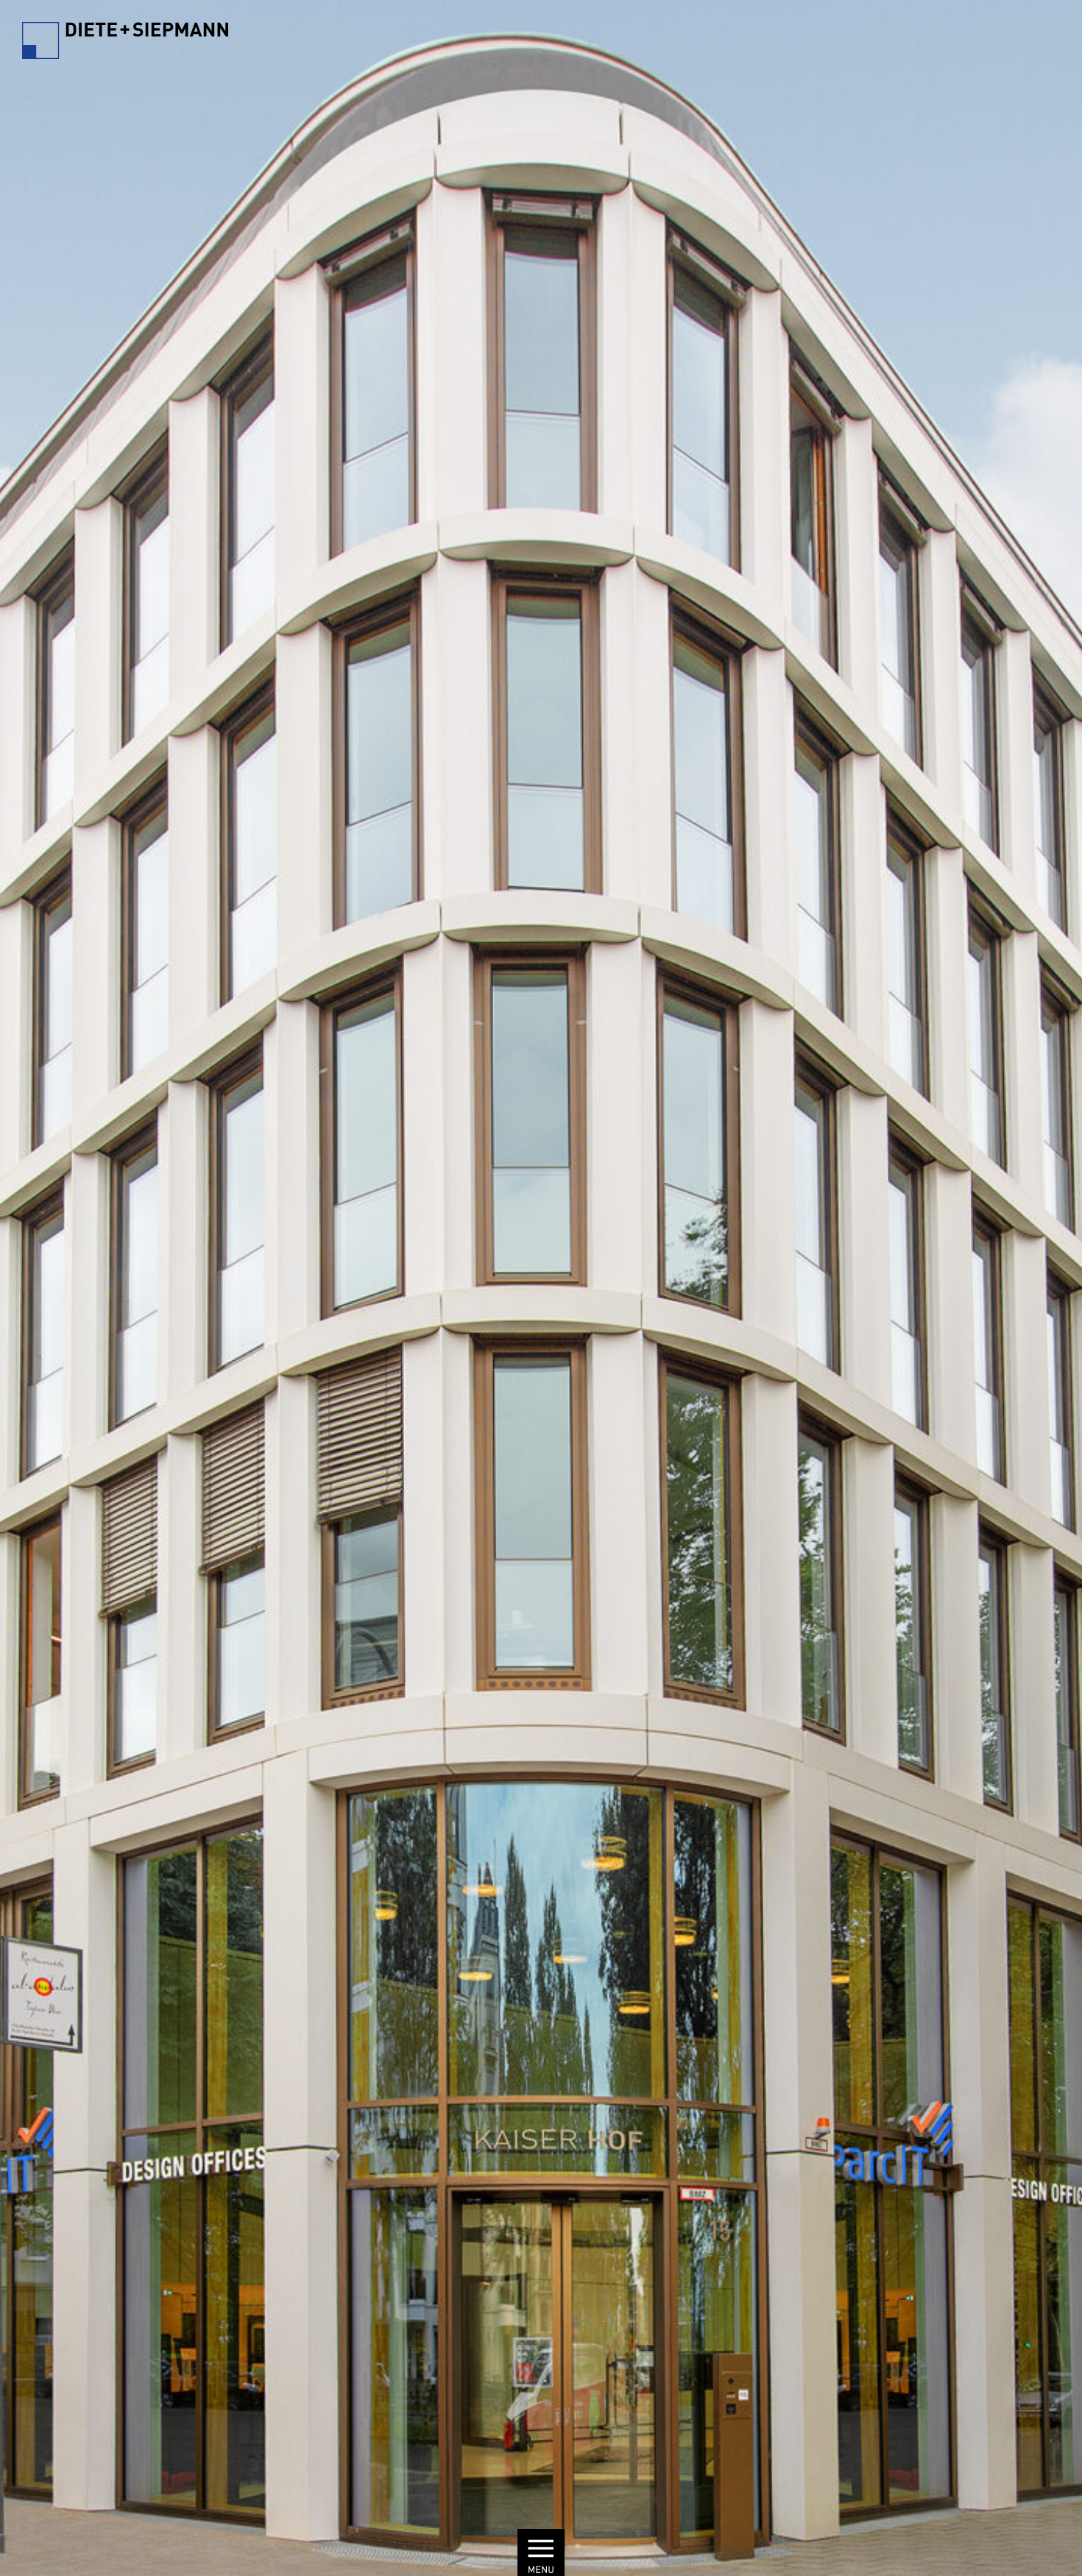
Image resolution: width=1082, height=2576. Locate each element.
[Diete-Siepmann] (125, 44)
